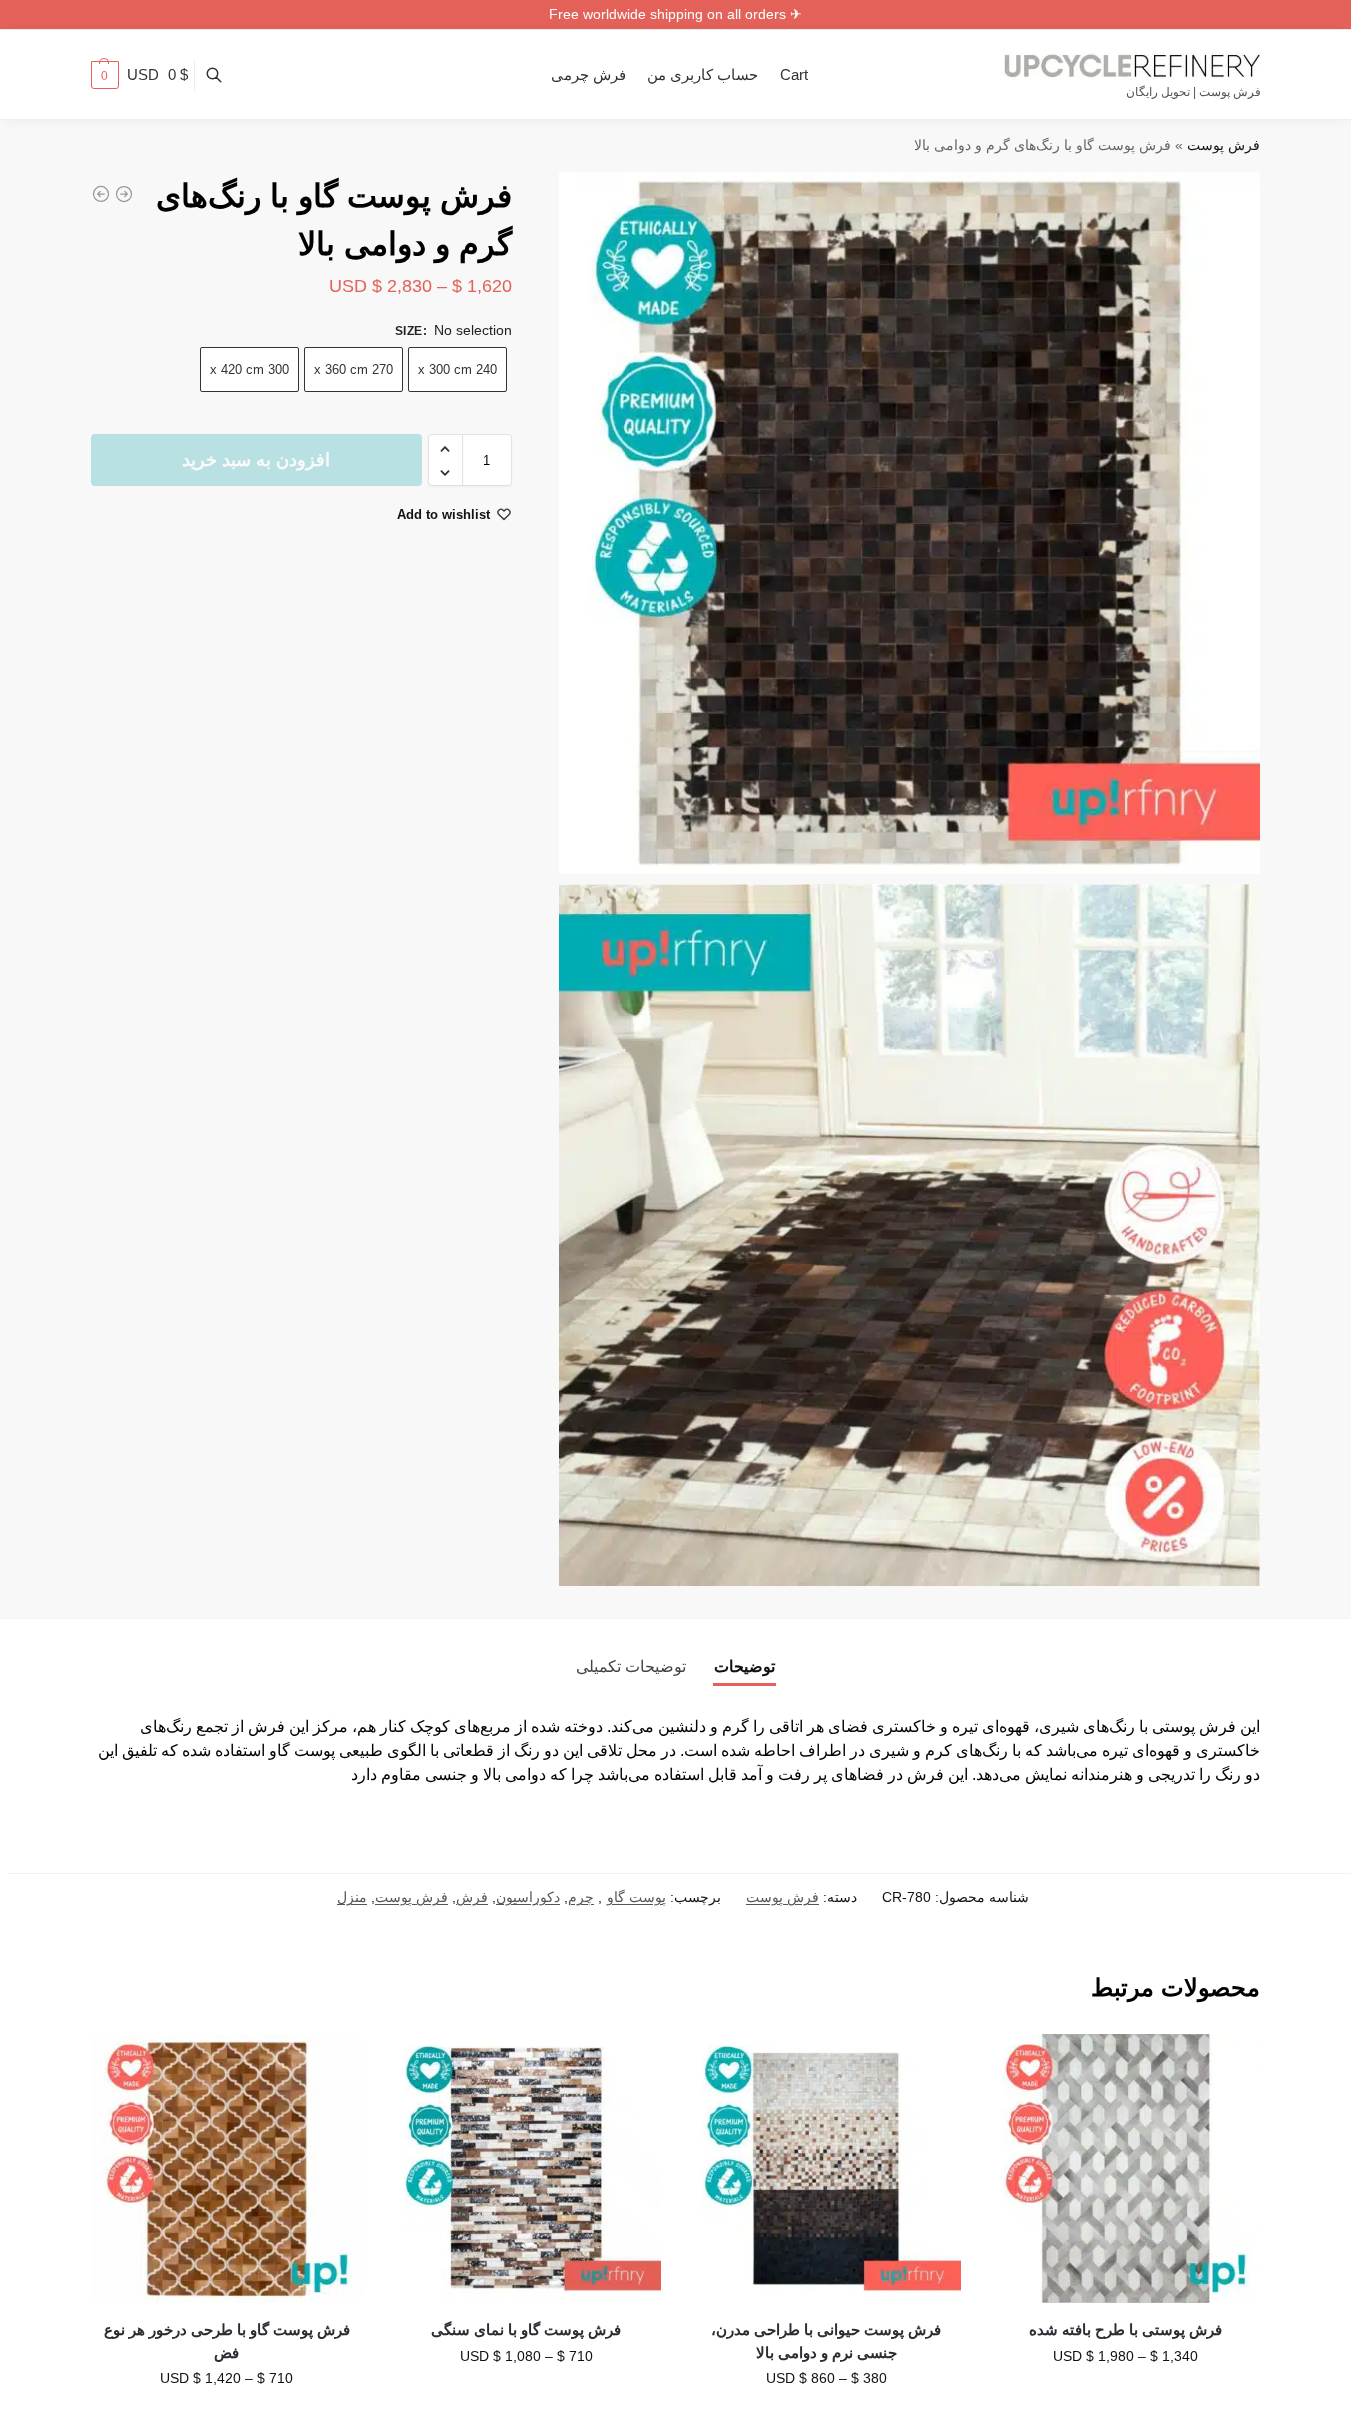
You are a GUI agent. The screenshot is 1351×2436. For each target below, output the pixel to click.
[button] (140, 75)
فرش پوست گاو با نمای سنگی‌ (526, 2329)
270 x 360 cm (353, 370)
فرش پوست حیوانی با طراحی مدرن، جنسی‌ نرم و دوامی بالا (826, 2341)
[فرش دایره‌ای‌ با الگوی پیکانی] (124, 194)
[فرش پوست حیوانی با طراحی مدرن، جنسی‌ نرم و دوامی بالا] (826, 2169)
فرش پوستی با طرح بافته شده (1125, 2329)
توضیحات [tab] (744, 1666)
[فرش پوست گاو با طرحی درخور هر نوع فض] (227, 2169)
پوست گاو (636, 1897)
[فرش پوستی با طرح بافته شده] (1126, 2169)
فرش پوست (1223, 145)
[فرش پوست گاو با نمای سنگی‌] (527, 2169)
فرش (472, 1897)
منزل (352, 1897)
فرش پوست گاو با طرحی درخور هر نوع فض (227, 2341)
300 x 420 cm (249, 370)
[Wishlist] (1021, 2064)
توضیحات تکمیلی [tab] (631, 1666)
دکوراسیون (528, 1897)
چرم (581, 1897)
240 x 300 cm (457, 370)
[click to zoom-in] (910, 523)
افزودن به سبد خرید (256, 461)
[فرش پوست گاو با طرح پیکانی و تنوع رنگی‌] (101, 194)
